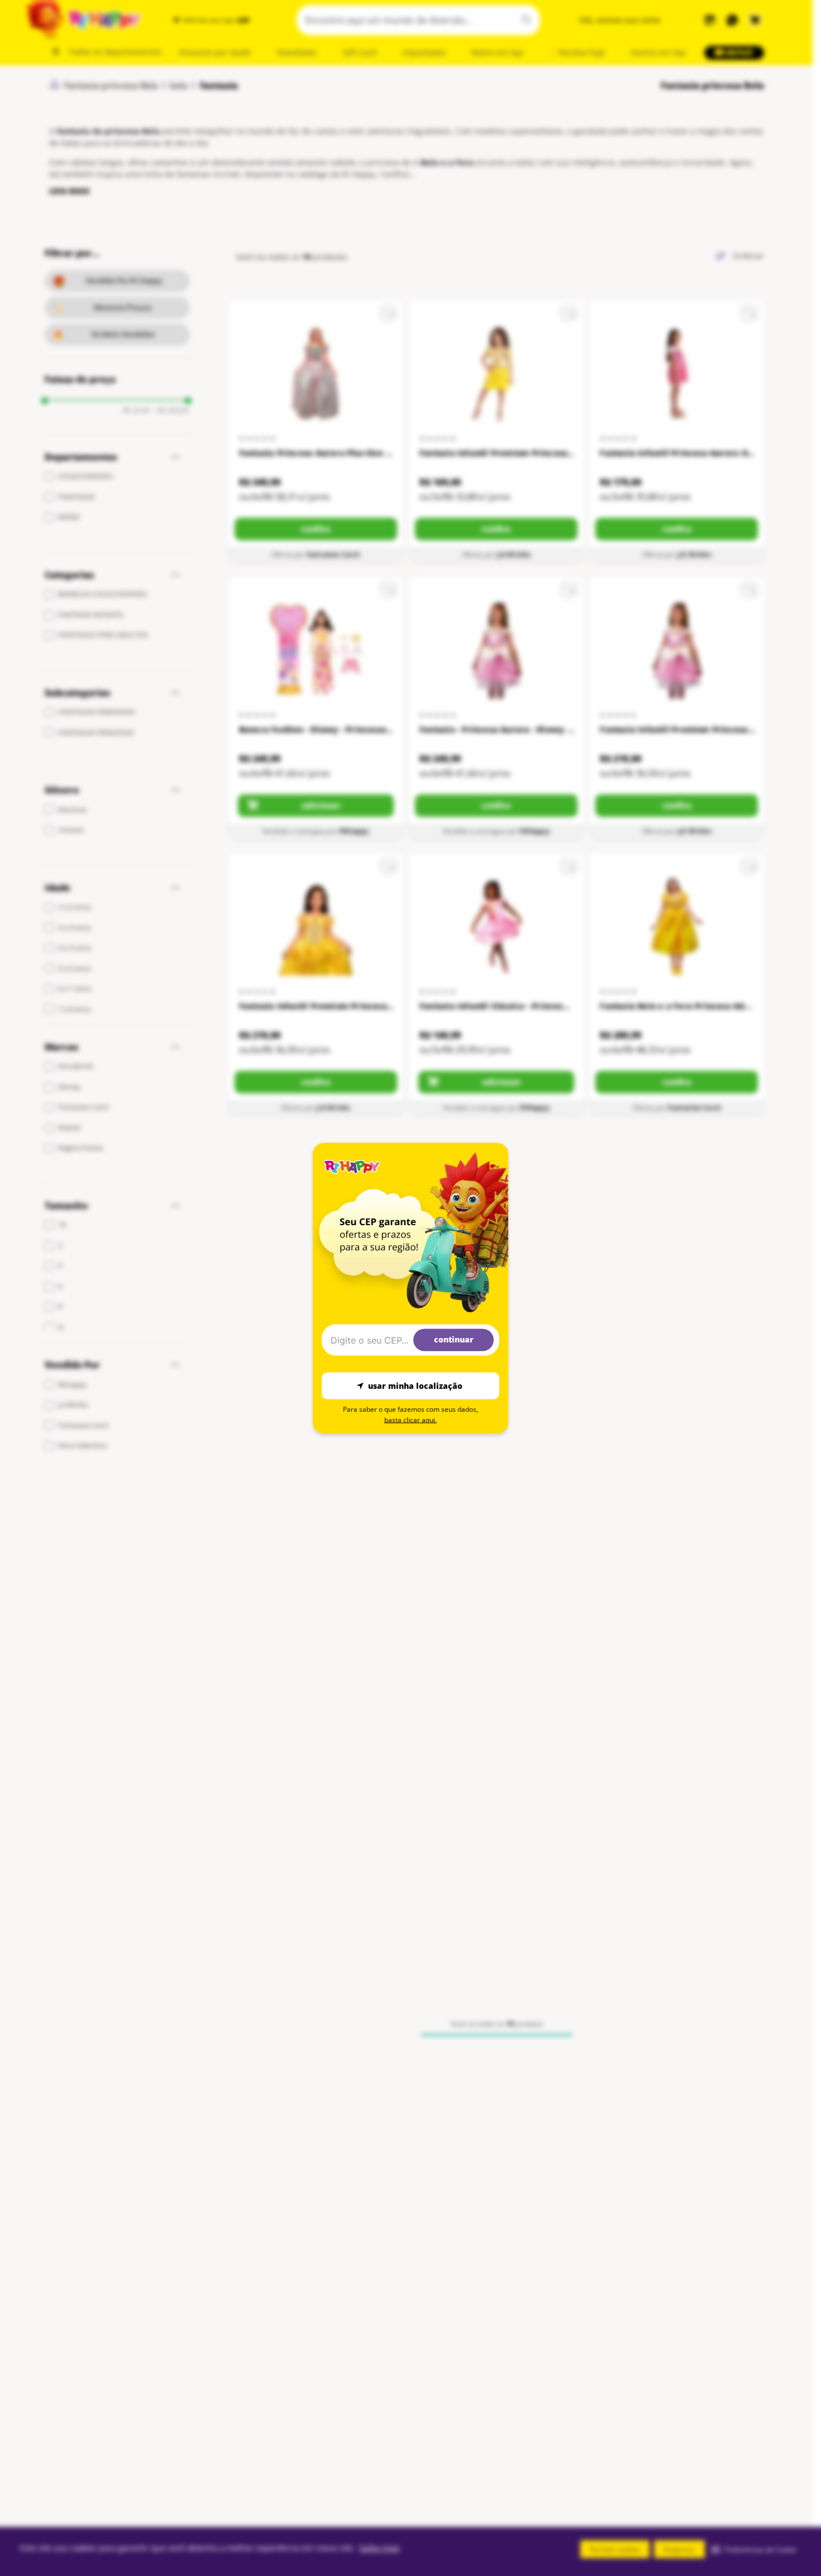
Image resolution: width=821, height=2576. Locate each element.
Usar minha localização (415, 1386)
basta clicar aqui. (410, 1419)
